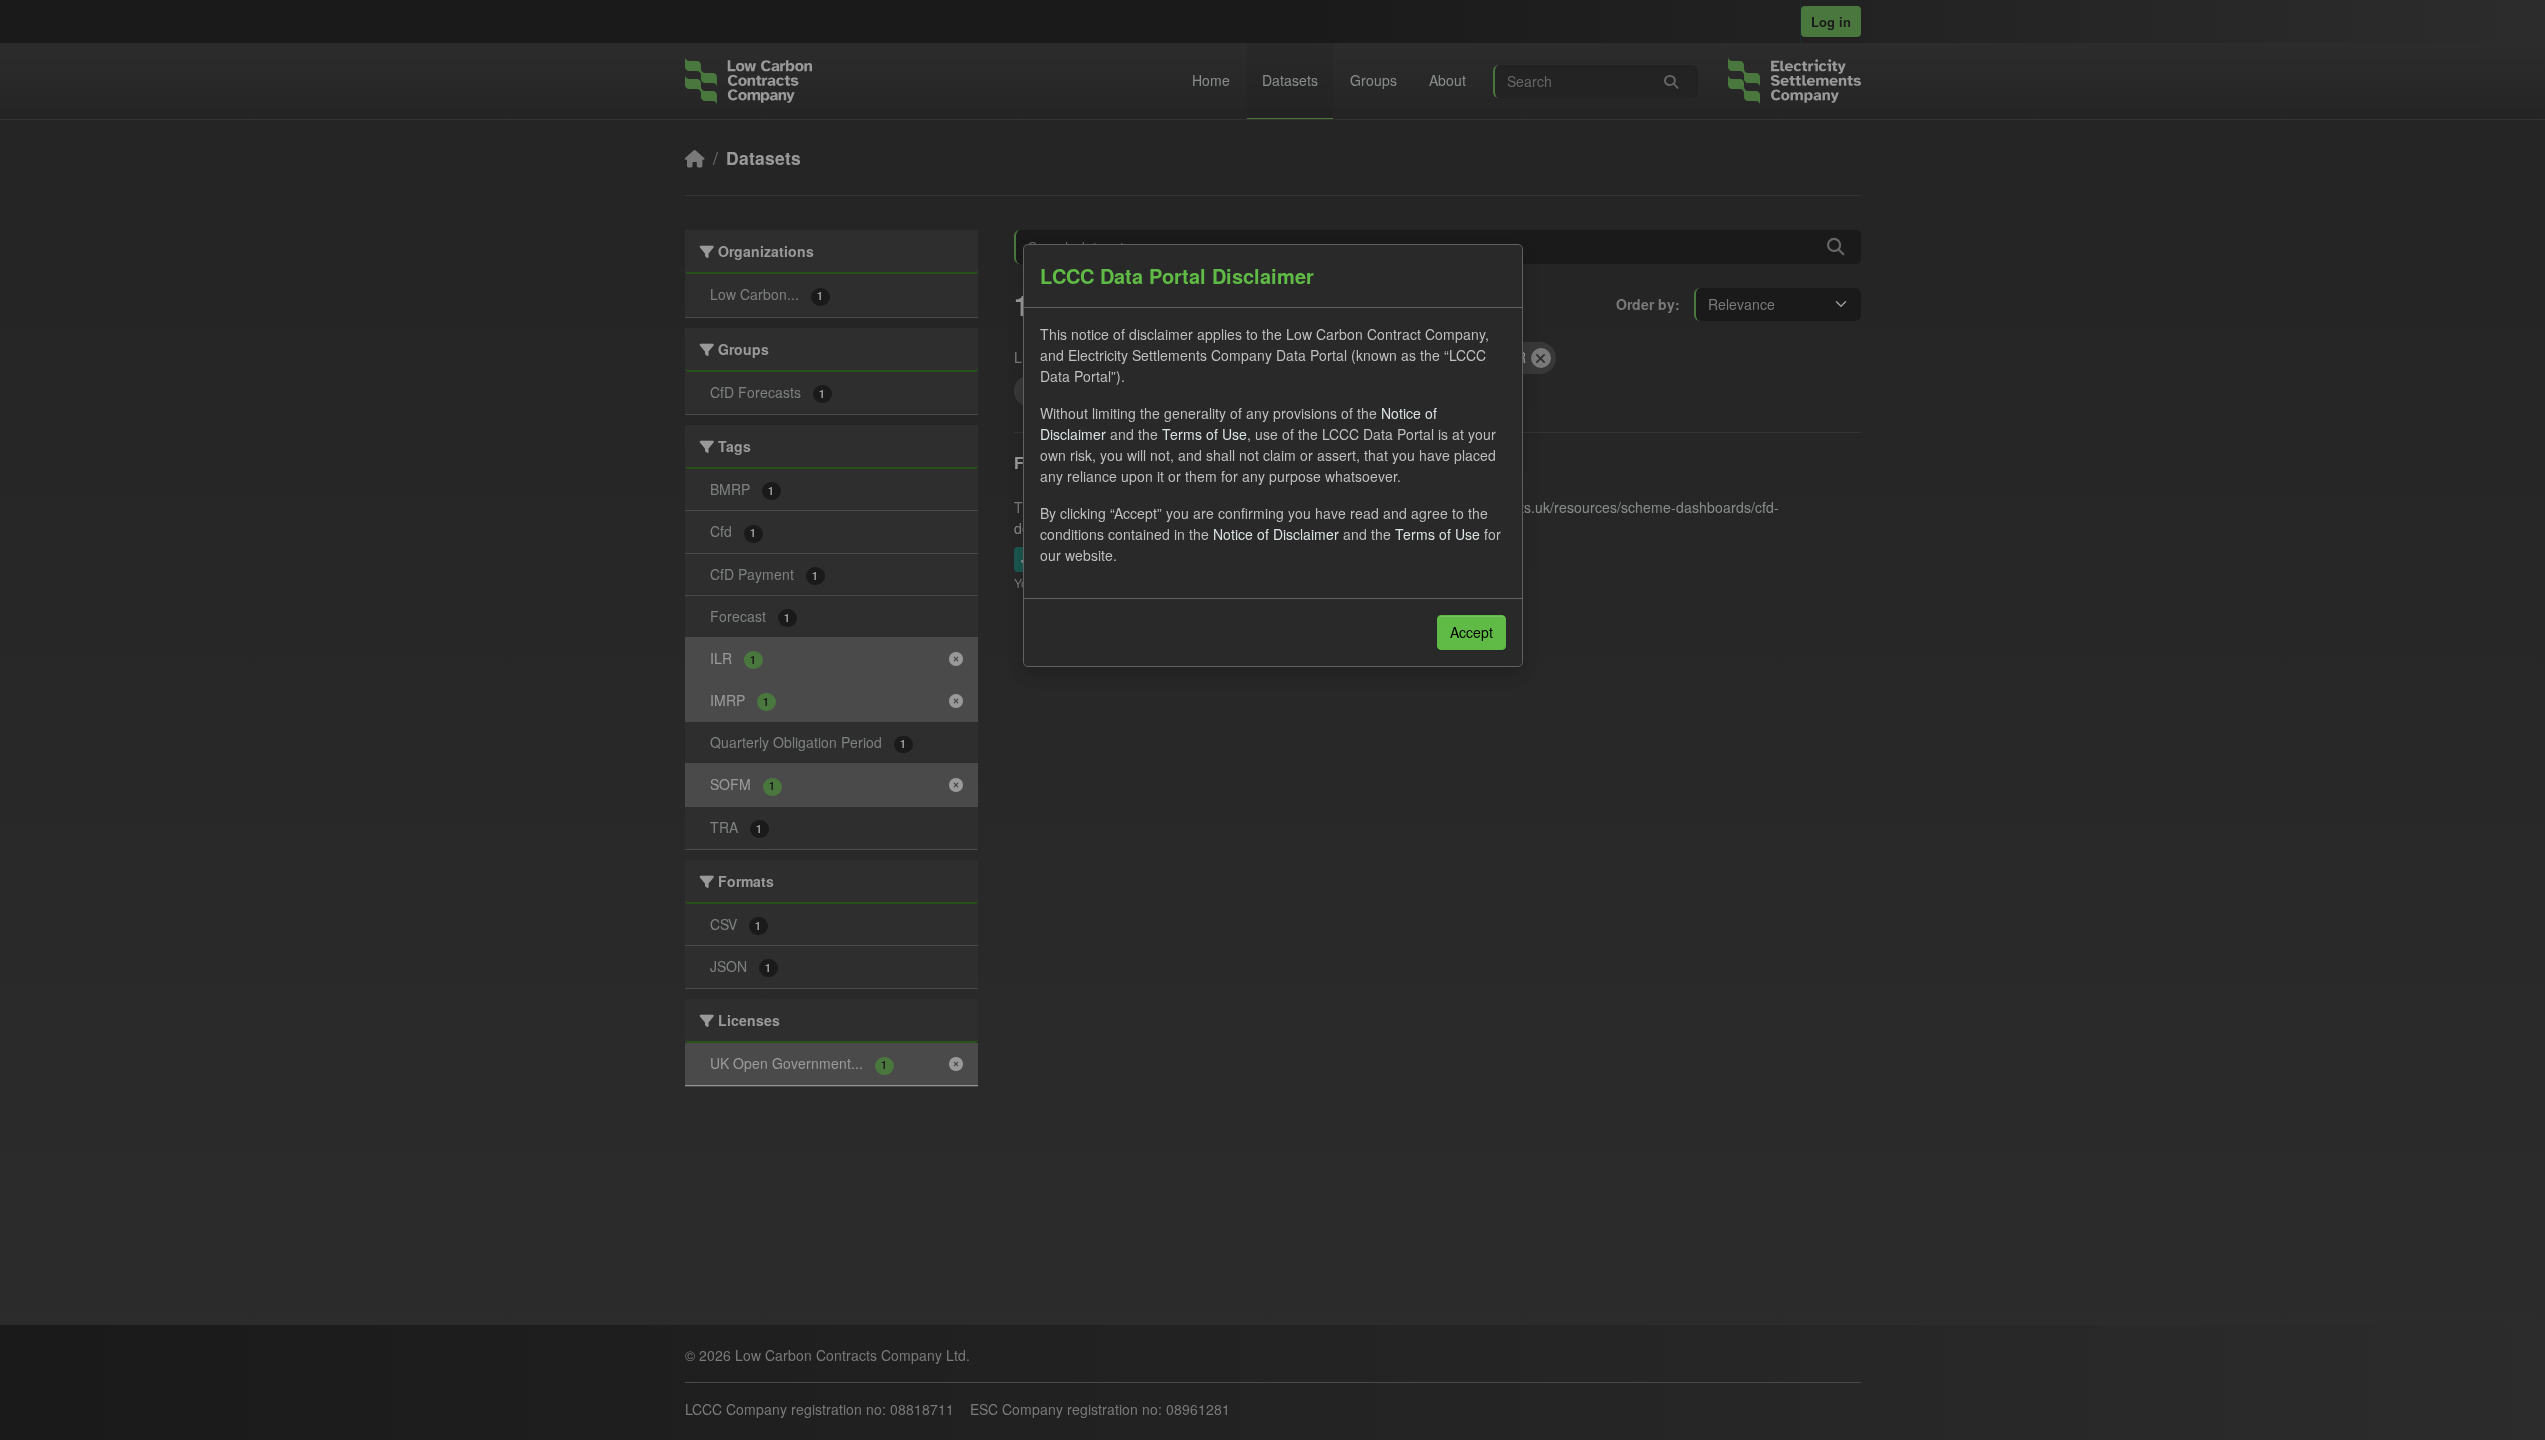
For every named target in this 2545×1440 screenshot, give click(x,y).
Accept (1471, 632)
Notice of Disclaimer (1276, 534)
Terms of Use (1204, 434)
